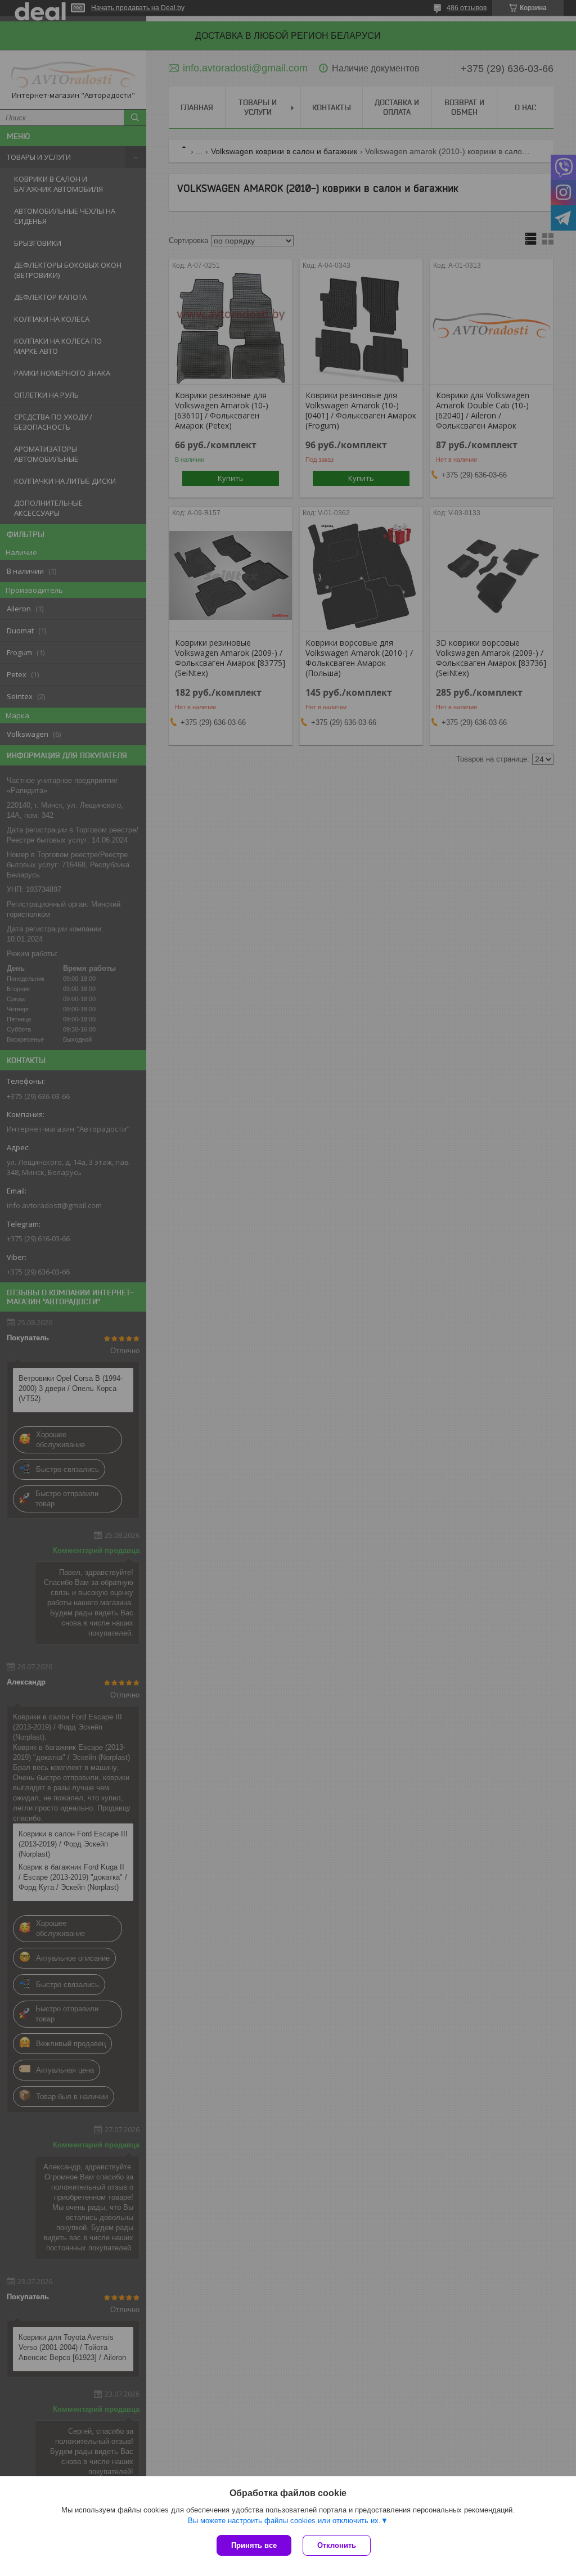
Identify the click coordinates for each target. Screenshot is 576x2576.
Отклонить (337, 2545)
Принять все (254, 2545)
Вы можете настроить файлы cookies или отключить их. (284, 2521)
